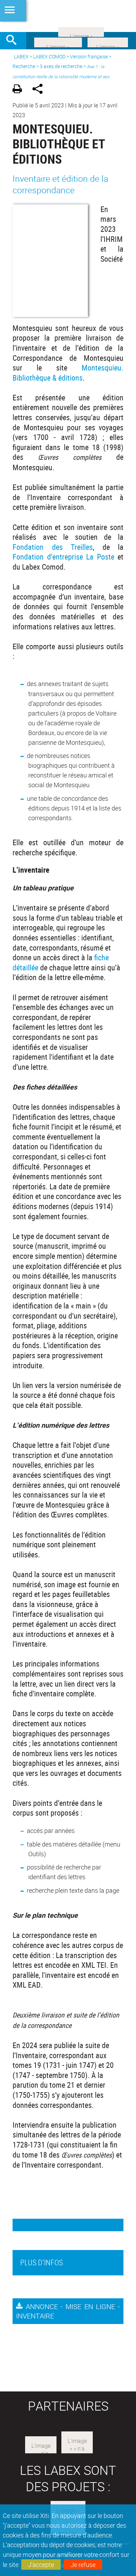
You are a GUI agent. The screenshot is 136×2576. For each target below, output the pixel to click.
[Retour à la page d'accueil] (68, 16)
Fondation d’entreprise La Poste (63, 557)
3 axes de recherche (61, 66)
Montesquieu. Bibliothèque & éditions (68, 373)
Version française (89, 56)
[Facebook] (58, 42)
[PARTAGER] (40, 90)
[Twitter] (108, 42)
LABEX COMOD (49, 56)
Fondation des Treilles (53, 547)
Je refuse (83, 2565)
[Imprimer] (20, 90)
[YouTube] (81, 31)
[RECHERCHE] (14, 41)
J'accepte (41, 2565)
